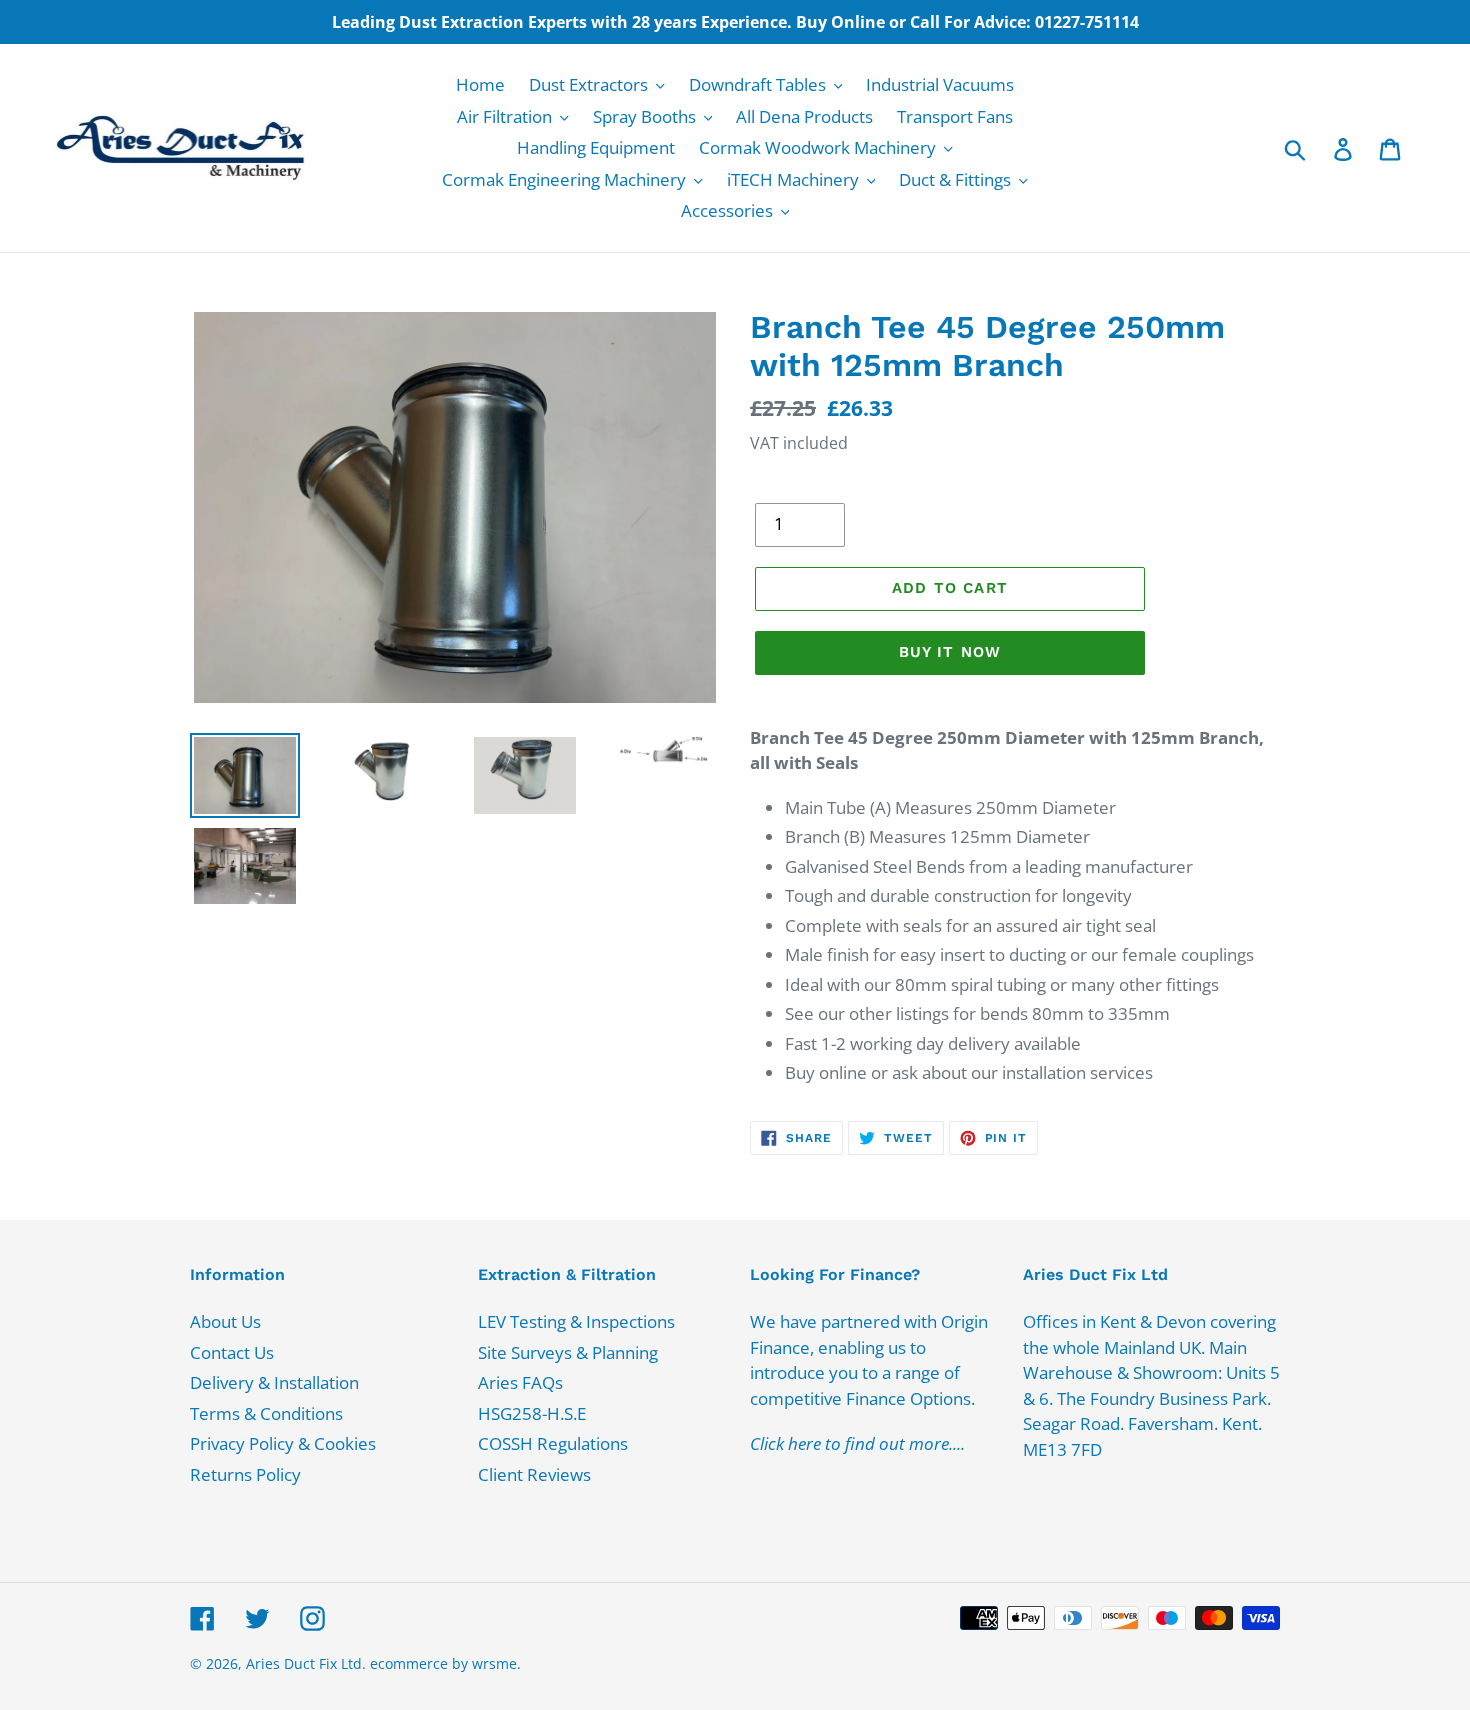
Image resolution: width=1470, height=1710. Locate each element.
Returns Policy (245, 1474)
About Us (225, 1321)
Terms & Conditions (266, 1413)
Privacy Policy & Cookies (283, 1443)
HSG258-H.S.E (532, 1413)
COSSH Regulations (553, 1443)
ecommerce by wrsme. (445, 1663)
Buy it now (950, 652)
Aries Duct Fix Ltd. (306, 1663)
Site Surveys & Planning (568, 1352)
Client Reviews (534, 1474)
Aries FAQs (520, 1382)
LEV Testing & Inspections (576, 1321)
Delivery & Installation (274, 1382)
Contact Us (232, 1352)
